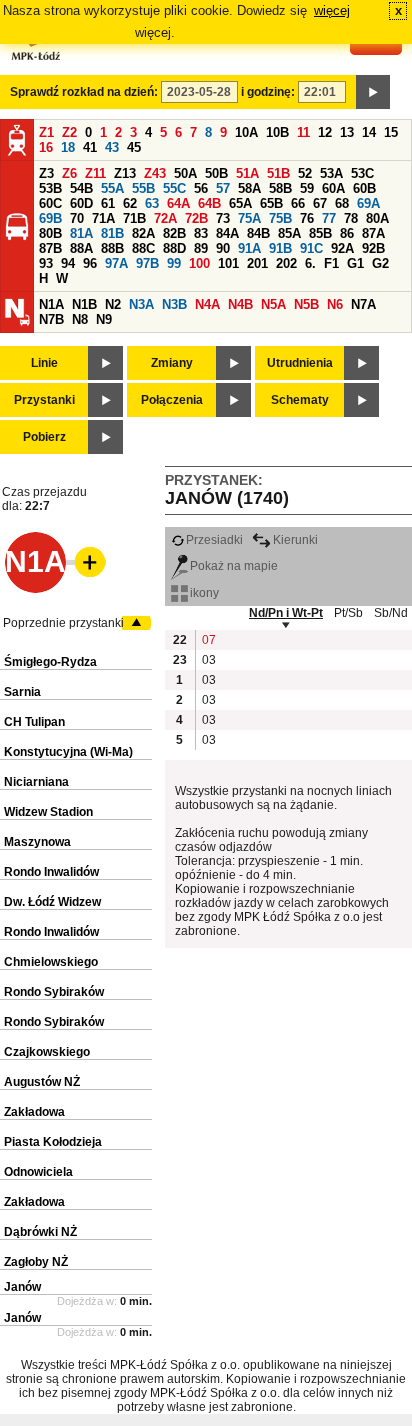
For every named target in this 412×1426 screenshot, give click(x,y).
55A (112, 188)
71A (103, 218)
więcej (332, 10)
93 (46, 263)
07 (209, 640)
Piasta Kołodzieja (53, 1142)
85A (289, 233)
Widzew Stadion (48, 812)
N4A (207, 304)
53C (362, 173)
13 (347, 132)
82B (174, 233)
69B (50, 218)
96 (90, 263)
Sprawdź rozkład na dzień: (84, 92)
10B (277, 132)
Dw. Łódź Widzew (52, 902)
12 (325, 132)
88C (143, 248)
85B (320, 233)
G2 (380, 263)
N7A (363, 304)
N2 (113, 304)
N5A (273, 304)
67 (320, 203)
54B (81, 188)
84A (227, 233)
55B (143, 188)
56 (201, 188)
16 (46, 147)
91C (311, 248)
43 (112, 147)
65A (240, 203)
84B (258, 233)
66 (298, 203)
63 (152, 203)
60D (81, 203)
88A (81, 248)
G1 (355, 263)
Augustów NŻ (42, 1082)
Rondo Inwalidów (51, 872)
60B (364, 188)
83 (201, 233)
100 (199, 263)
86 (347, 233)
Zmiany (172, 363)
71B (134, 218)
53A (331, 173)
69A (368, 203)
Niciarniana (36, 782)
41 (90, 147)
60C (50, 203)
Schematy (300, 400)
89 (201, 248)
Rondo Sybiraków (54, 992)
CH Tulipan (34, 722)
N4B (240, 304)
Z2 (69, 132)
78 (351, 218)
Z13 (125, 173)
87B (50, 248)
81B (112, 233)
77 (329, 218)
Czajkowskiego (47, 1052)
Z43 (155, 173)
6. (310, 263)
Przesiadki (214, 540)
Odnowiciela (38, 1172)
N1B (84, 304)
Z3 (46, 173)
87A (373, 233)
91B (280, 248)
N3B (174, 304)
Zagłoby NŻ (36, 1262)
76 (307, 218)
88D (174, 248)
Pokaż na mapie (234, 566)
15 (391, 132)
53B (50, 188)
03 (209, 660)
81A (81, 233)
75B (280, 218)
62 (130, 203)
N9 (104, 319)
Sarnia (22, 692)
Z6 (69, 173)
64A (178, 203)
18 (68, 147)
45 (134, 147)
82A (143, 233)
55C (174, 188)
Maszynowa (37, 842)
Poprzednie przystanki (63, 623)
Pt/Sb (348, 613)
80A (377, 218)
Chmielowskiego (51, 962)
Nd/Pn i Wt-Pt (286, 613)
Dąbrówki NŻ (40, 1232)
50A (185, 173)
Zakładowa (34, 1112)
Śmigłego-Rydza (50, 662)
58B (280, 188)
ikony (204, 593)
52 (305, 173)
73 (223, 218)
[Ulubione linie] (84, 562)
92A (342, 248)
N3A (141, 304)
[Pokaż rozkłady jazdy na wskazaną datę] (373, 92)
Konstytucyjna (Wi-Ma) (68, 752)
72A (165, 218)
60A (333, 188)
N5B (306, 304)
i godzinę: (268, 92)
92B (373, 248)
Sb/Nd (391, 613)
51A (247, 173)
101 (228, 263)
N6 (335, 304)
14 (369, 132)
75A (249, 218)
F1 (331, 263)
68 (342, 203)
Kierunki (295, 540)
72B (196, 218)
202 (286, 263)
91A (249, 248)
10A (246, 132)
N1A (51, 304)
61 (108, 203)
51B (278, 173)
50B (216, 173)
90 (223, 248)
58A (249, 188)
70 (77, 218)
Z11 (95, 173)
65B (271, 203)
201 (257, 263)
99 (174, 263)
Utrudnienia (300, 363)
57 (223, 188)
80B (50, 233)
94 (68, 263)
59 (307, 188)
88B (112, 248)
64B (209, 203)
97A (116, 263)
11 (303, 132)
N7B (51, 319)
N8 (80, 319)
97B (147, 263)
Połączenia (172, 400)
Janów (22, 1287)
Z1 (46, 132)
